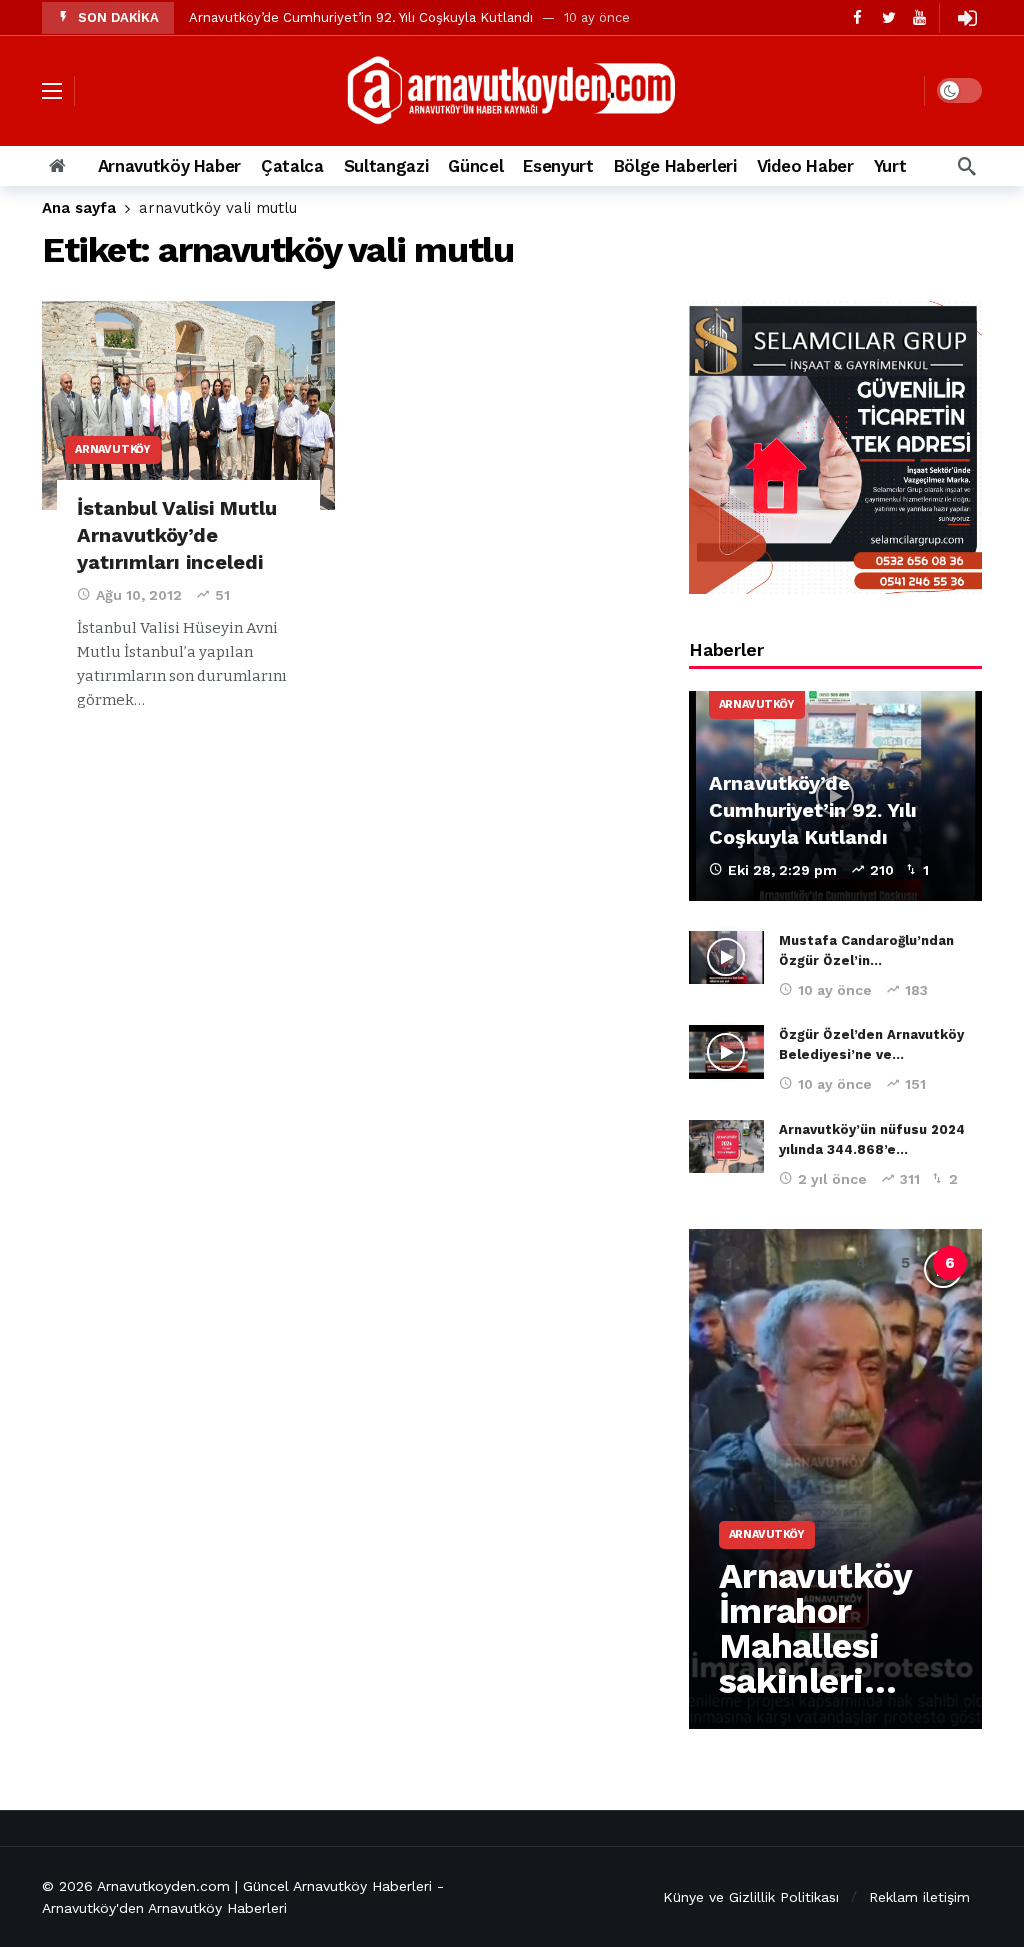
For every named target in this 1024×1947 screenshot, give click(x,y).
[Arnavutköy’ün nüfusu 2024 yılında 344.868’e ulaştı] (726, 1147)
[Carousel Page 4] (862, 1263)
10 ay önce (835, 990)
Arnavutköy (113, 449)
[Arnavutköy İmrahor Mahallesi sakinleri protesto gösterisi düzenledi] (835, 1479)
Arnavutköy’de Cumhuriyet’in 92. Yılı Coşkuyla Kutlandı (361, 17)
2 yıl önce (832, 1179)
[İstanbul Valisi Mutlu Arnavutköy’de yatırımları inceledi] (188, 406)
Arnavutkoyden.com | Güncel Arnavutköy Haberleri (264, 1886)
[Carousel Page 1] (730, 1263)
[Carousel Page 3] (818, 1263)
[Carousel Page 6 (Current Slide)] (950, 1263)
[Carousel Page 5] (906, 1263)
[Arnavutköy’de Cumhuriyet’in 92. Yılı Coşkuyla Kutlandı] (835, 796)
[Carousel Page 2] (774, 1263)
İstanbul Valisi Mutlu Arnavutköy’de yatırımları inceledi (177, 535)
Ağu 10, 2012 (139, 595)
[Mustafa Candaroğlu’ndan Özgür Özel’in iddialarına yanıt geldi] (726, 958)
